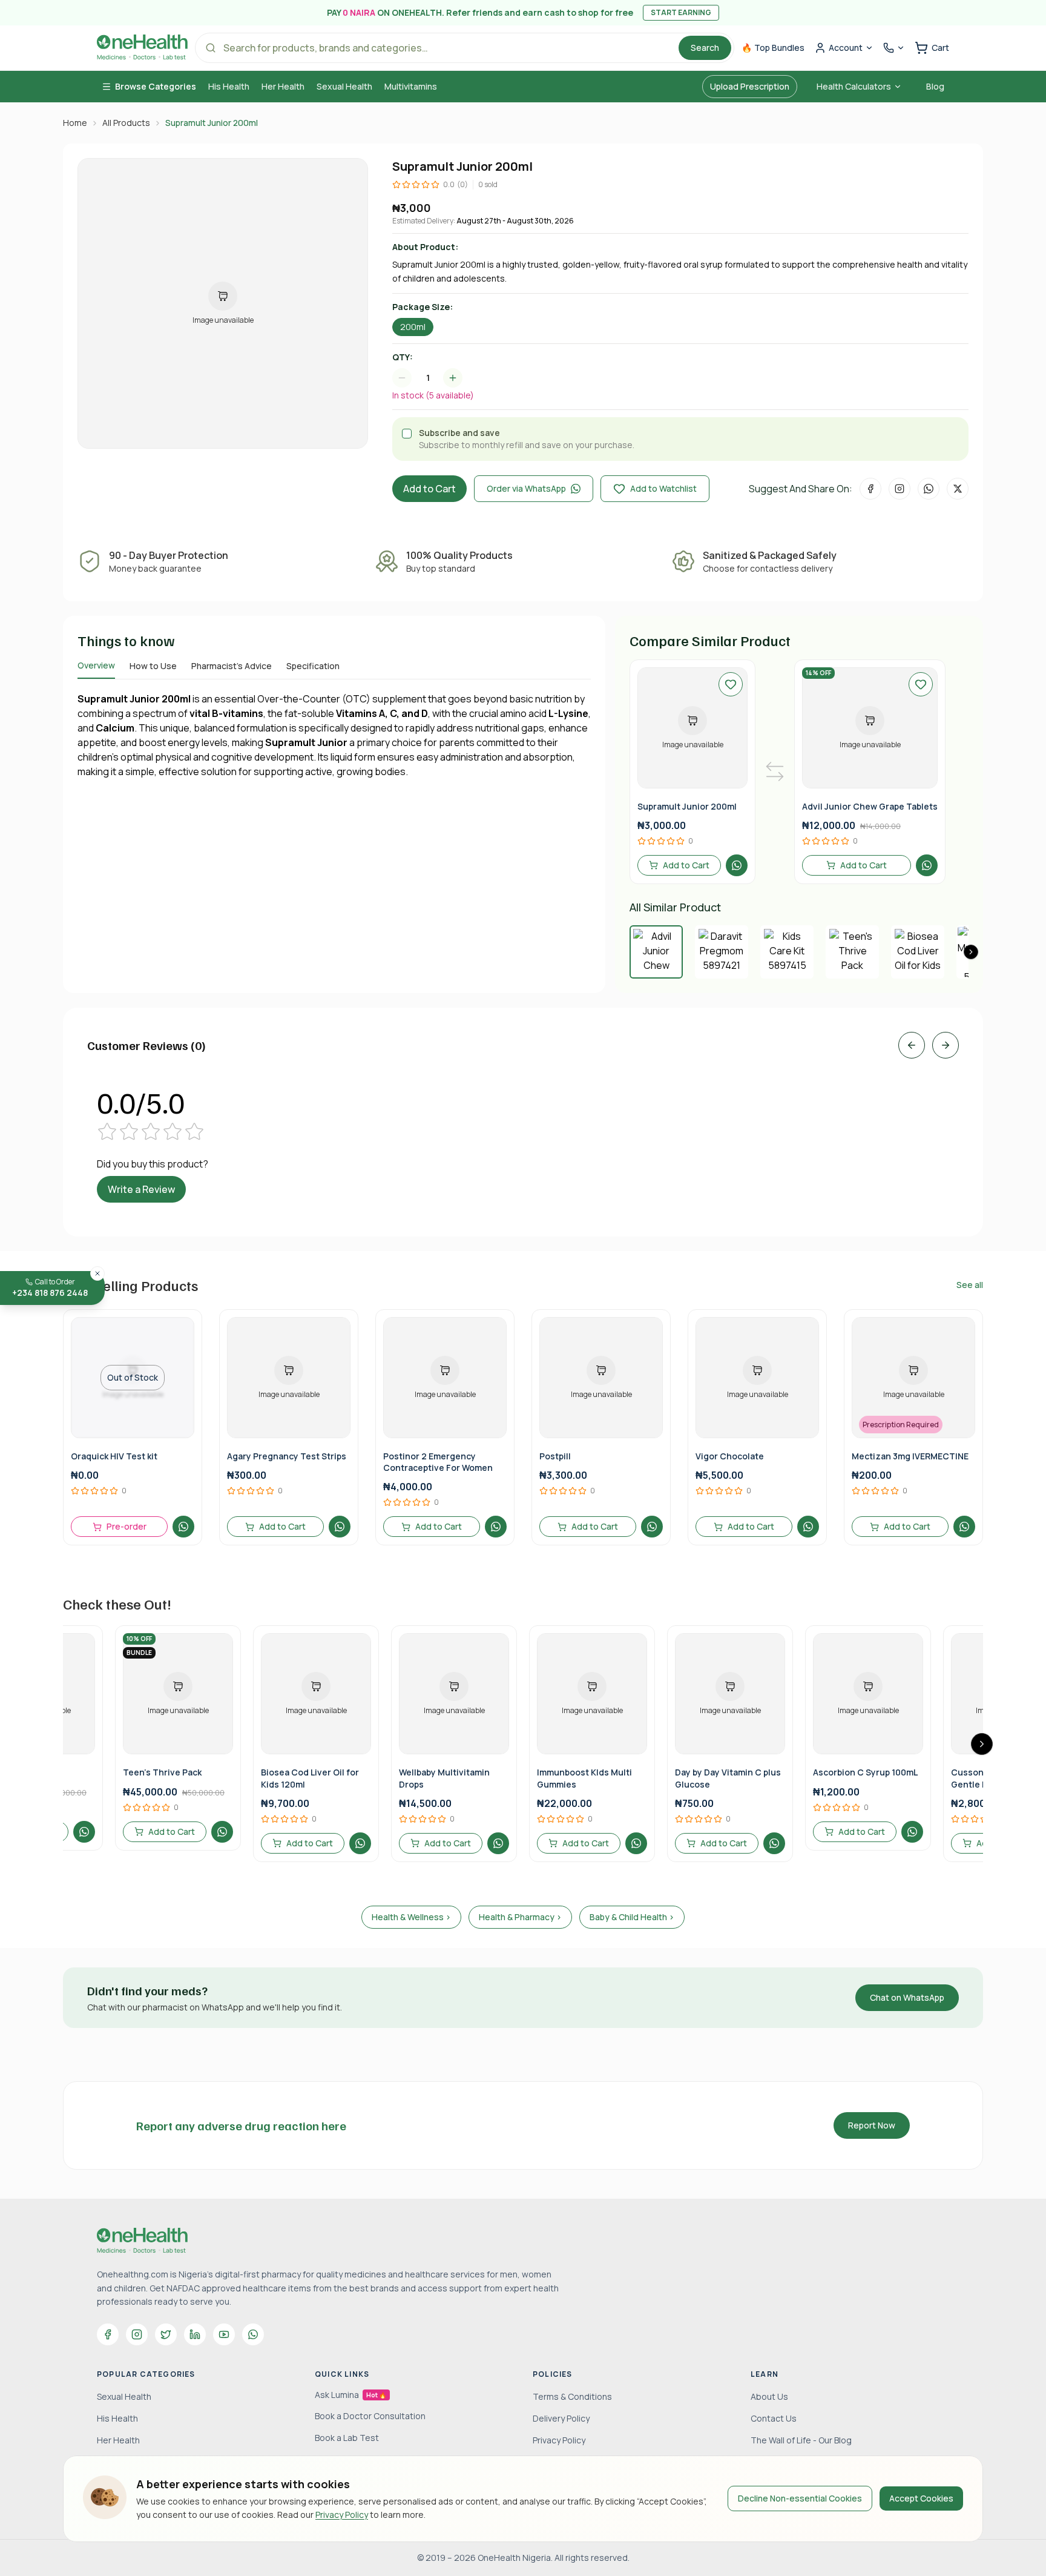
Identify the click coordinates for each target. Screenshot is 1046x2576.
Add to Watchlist (663, 488)
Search (705, 48)
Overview (96, 665)
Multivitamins (411, 86)
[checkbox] (407, 434)
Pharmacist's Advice (232, 666)
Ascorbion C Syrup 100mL (865, 1772)
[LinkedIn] (195, 2334)
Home (75, 123)
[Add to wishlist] (731, 684)
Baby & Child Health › (632, 1917)
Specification (313, 666)
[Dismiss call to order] (97, 1273)
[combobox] (433, 378)
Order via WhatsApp (526, 488)
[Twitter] (166, 2334)
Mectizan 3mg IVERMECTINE (910, 1456)
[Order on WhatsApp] (737, 865)
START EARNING (681, 12)
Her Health (283, 86)
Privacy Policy (342, 2515)
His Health (229, 86)
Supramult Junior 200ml (687, 806)
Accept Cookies (921, 2498)
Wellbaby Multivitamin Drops (444, 1778)
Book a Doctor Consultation (370, 2416)
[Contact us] (894, 48)
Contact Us (774, 2418)
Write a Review (141, 1189)
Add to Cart (429, 489)
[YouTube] (224, 2334)
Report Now (872, 2125)
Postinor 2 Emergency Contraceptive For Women (438, 1462)
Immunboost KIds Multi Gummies (584, 1778)
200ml (413, 327)
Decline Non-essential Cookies (800, 2498)
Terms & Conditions (572, 2396)
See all (970, 1285)
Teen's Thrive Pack (162, 1772)
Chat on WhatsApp (907, 1997)
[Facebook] (108, 2334)
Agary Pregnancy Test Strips (287, 1456)
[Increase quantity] (453, 378)
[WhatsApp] (253, 2334)
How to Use (153, 666)
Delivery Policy (561, 2418)
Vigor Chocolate (730, 1456)
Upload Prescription (750, 86)
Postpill (555, 1456)
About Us (769, 2396)
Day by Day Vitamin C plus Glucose (728, 1778)
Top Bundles (773, 48)
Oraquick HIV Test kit (114, 1456)
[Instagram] (137, 2334)
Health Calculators (854, 86)
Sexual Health (344, 86)
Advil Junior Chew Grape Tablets (870, 806)
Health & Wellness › (411, 1917)
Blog (935, 86)
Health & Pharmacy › (520, 1917)
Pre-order (127, 1526)
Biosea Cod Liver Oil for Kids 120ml (310, 1778)
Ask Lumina (350, 2395)
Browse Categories (156, 86)
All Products (126, 123)
